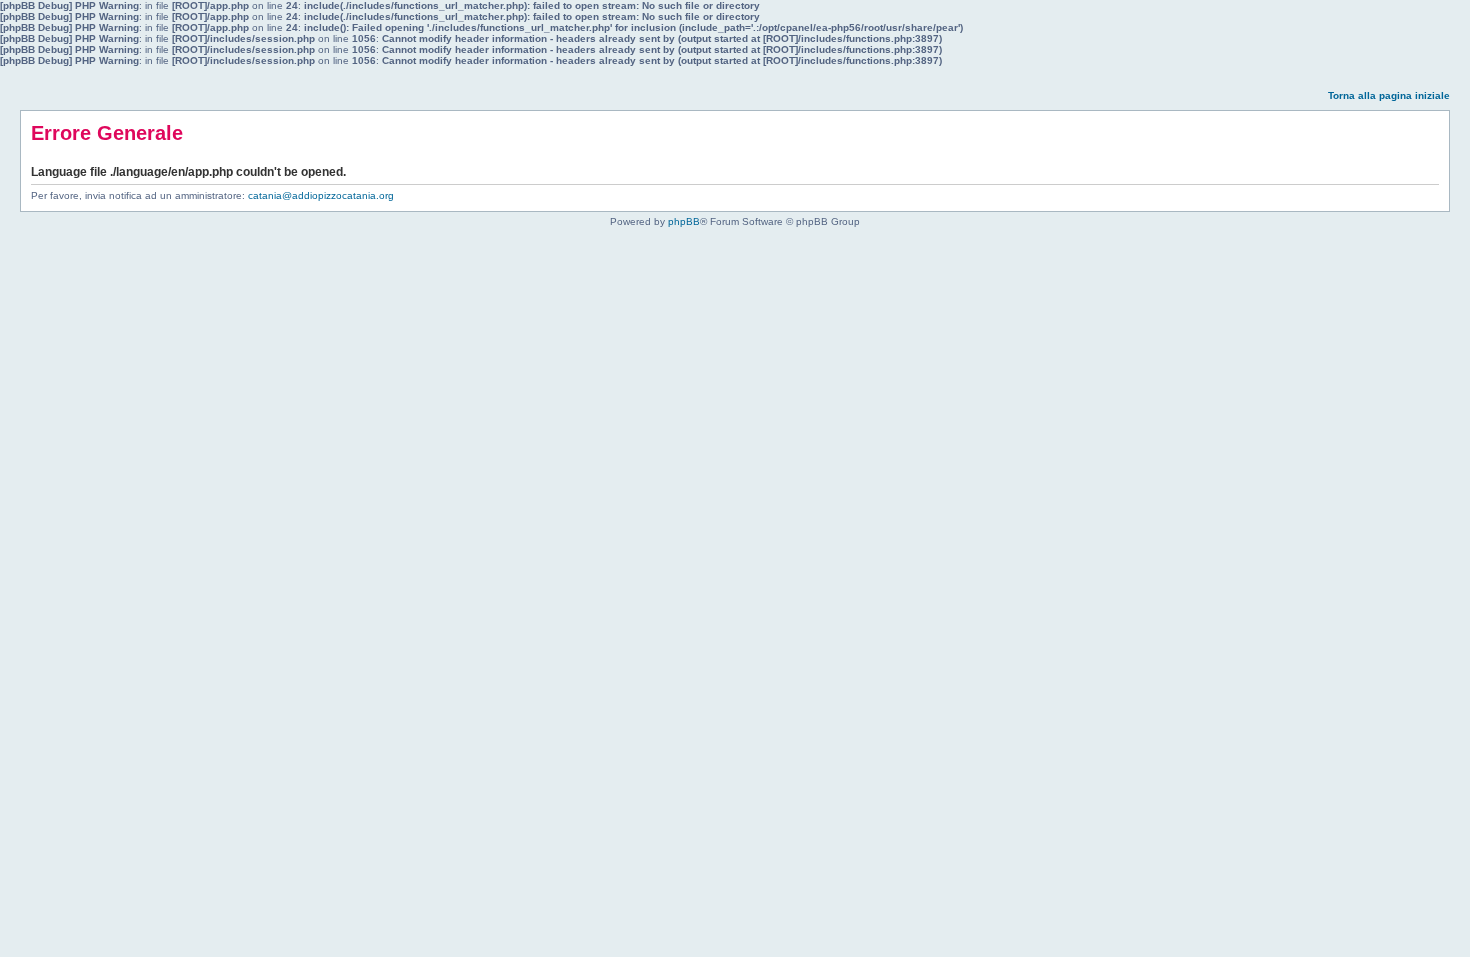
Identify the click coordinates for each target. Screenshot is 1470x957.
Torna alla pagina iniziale (1389, 95)
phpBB (684, 221)
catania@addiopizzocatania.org (321, 195)
